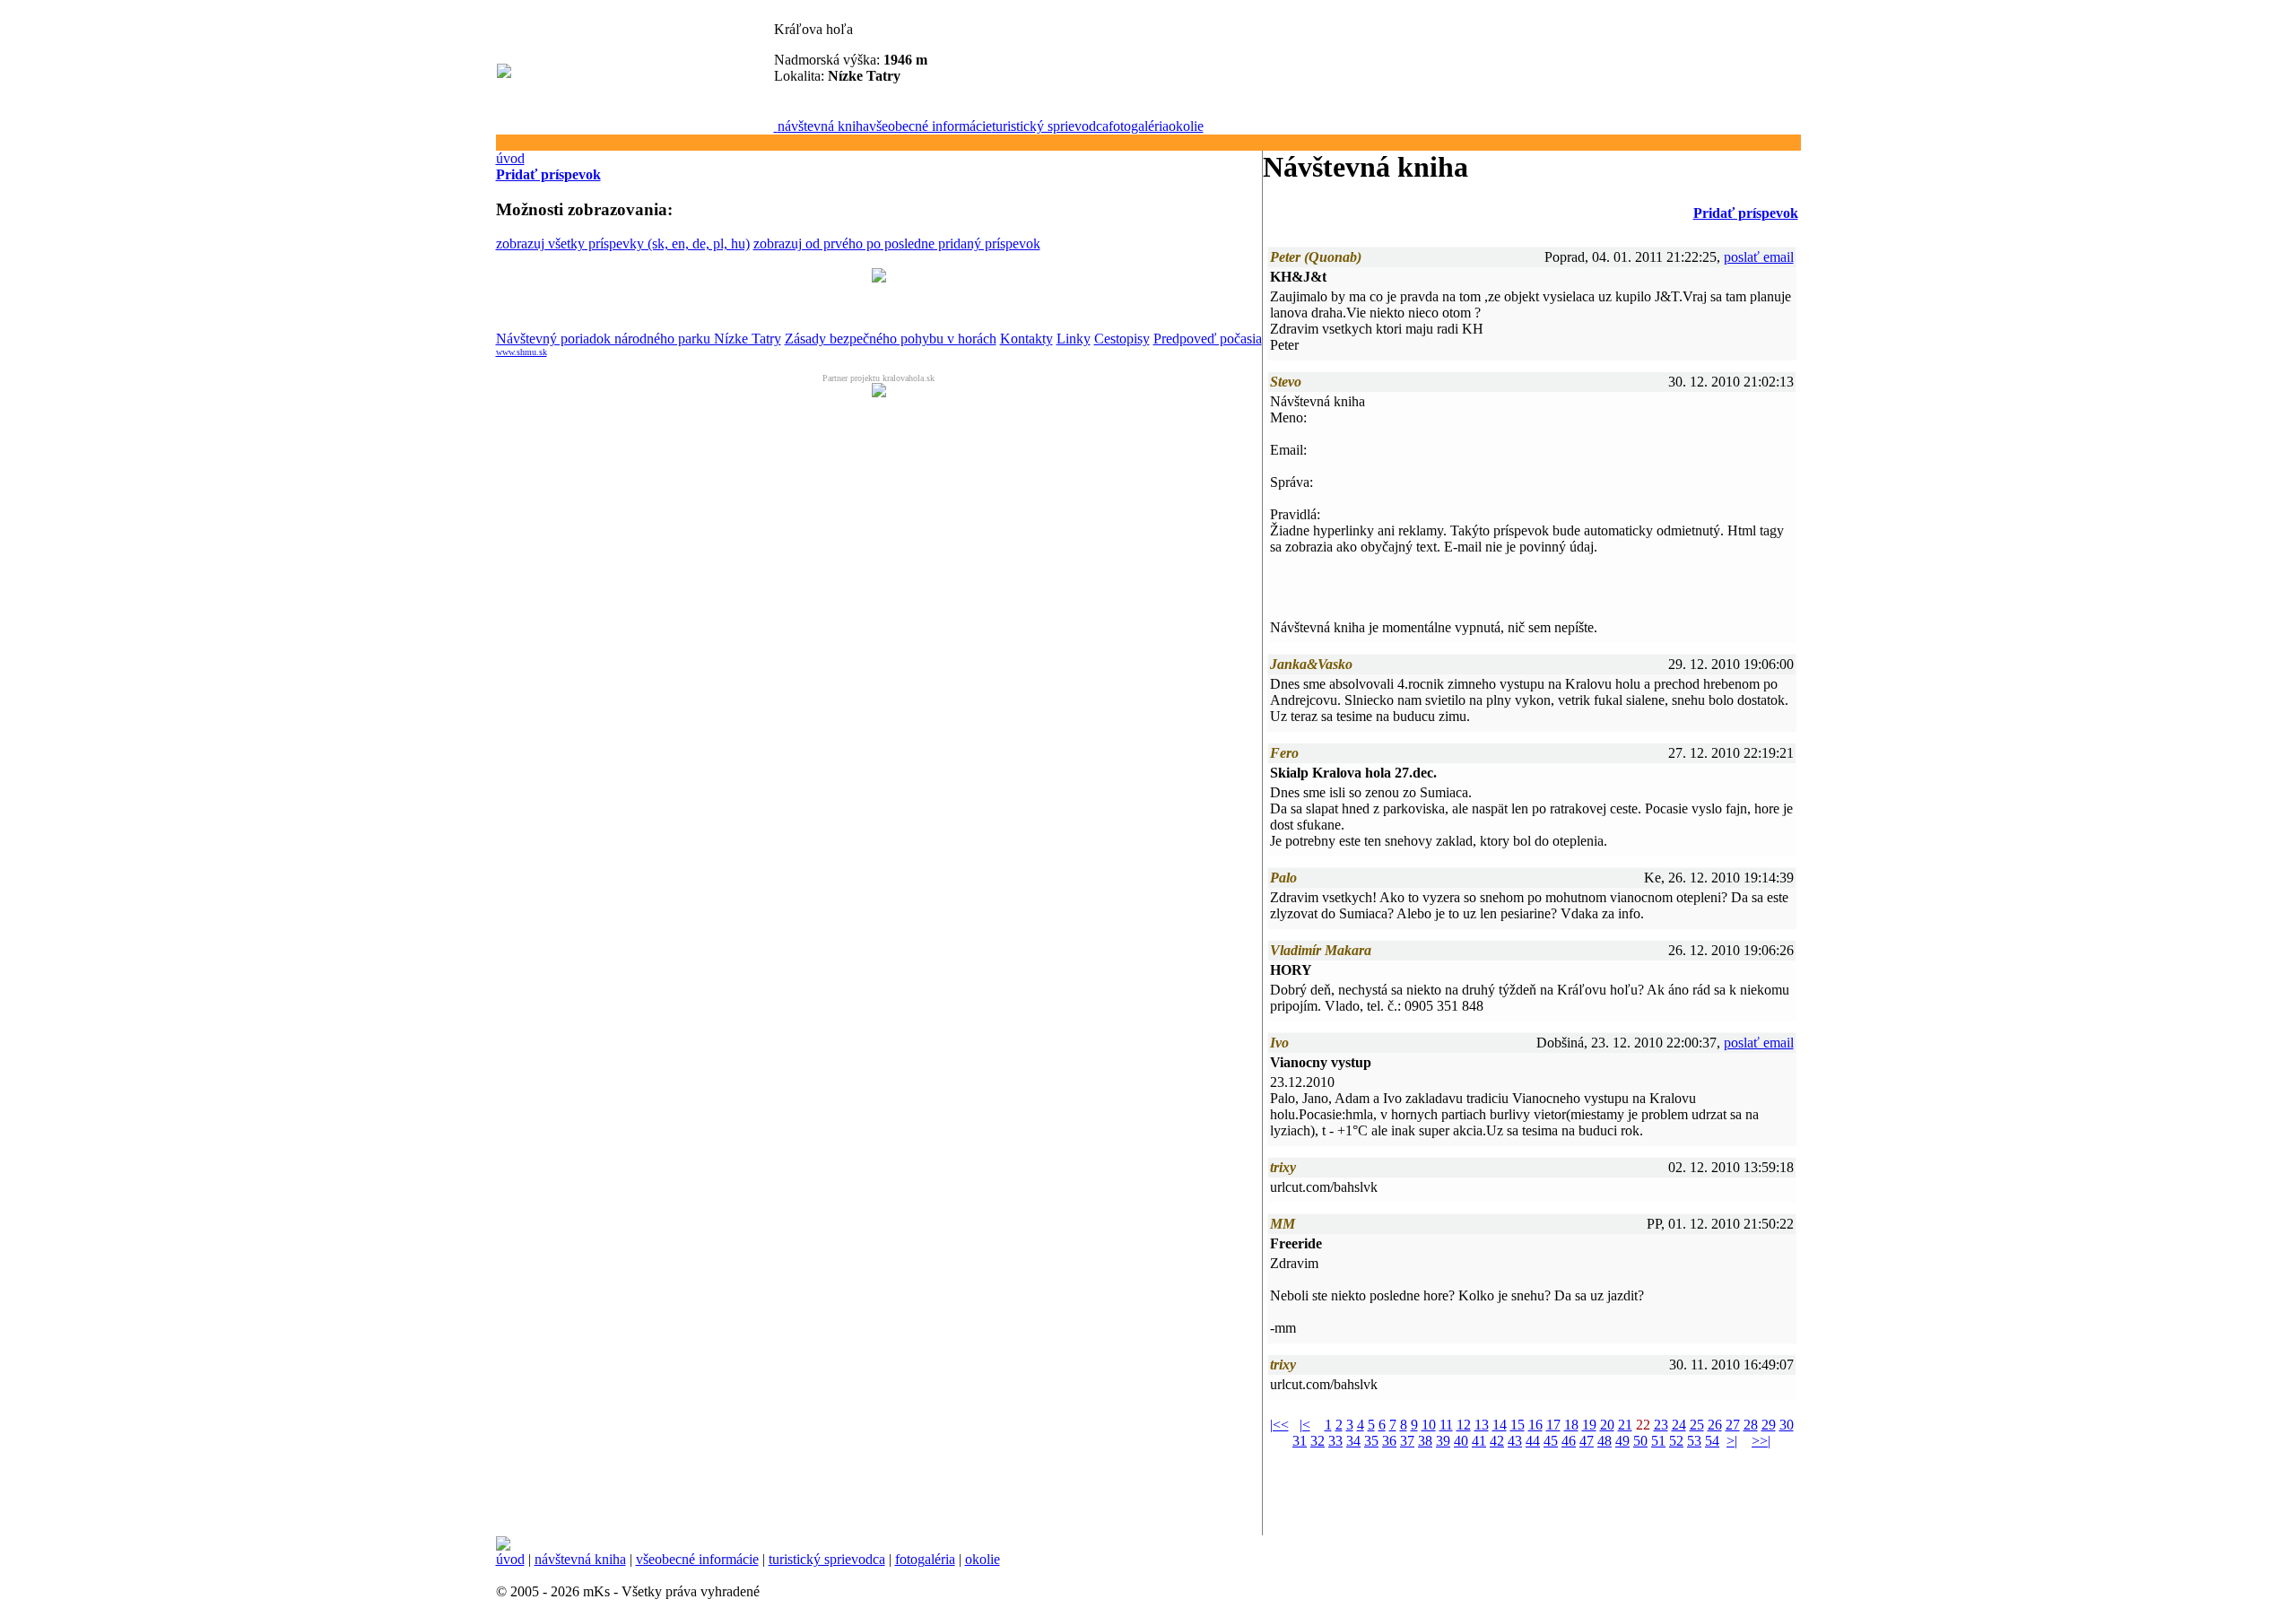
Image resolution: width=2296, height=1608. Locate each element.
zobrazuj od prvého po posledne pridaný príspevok (897, 243)
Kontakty (1026, 339)
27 (1733, 1425)
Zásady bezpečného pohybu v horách (891, 339)
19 (1589, 1425)
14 (1500, 1425)
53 (1694, 1441)
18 (1571, 1425)
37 (1407, 1441)
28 (1751, 1425)
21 (1625, 1425)
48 (1605, 1441)
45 (1551, 1441)
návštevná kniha (823, 126)
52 (1676, 1441)
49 (1622, 1441)
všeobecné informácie (931, 126)
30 (1787, 1425)
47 (1587, 1441)
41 (1479, 1441)
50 (1640, 1441)
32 (1318, 1441)
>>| (1761, 1441)
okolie (1186, 126)
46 (1569, 1441)
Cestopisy (1122, 339)
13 (1482, 1425)
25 (1697, 1425)
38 (1425, 1441)
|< (1305, 1425)
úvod (510, 158)
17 (1553, 1425)
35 (1371, 1441)
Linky (1074, 339)
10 (1429, 1425)
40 (1461, 1441)
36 (1389, 1441)
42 (1497, 1441)
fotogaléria (1139, 126)
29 (1769, 1425)
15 (1518, 1425)
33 (1335, 1441)
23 (1661, 1425)
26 (1715, 1425)
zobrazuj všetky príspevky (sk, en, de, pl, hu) (623, 243)
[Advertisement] (563, 537)
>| (1732, 1441)
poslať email (1759, 257)
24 (1679, 1425)
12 (1464, 1425)
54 (1712, 1441)
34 (1353, 1441)
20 (1607, 1425)
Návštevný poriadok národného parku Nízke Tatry (639, 339)
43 (1515, 1441)
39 (1443, 1441)
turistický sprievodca (1050, 126)
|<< (1279, 1425)
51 (1658, 1441)
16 (1535, 1425)
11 (1446, 1425)
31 (1300, 1441)
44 (1533, 1441)
